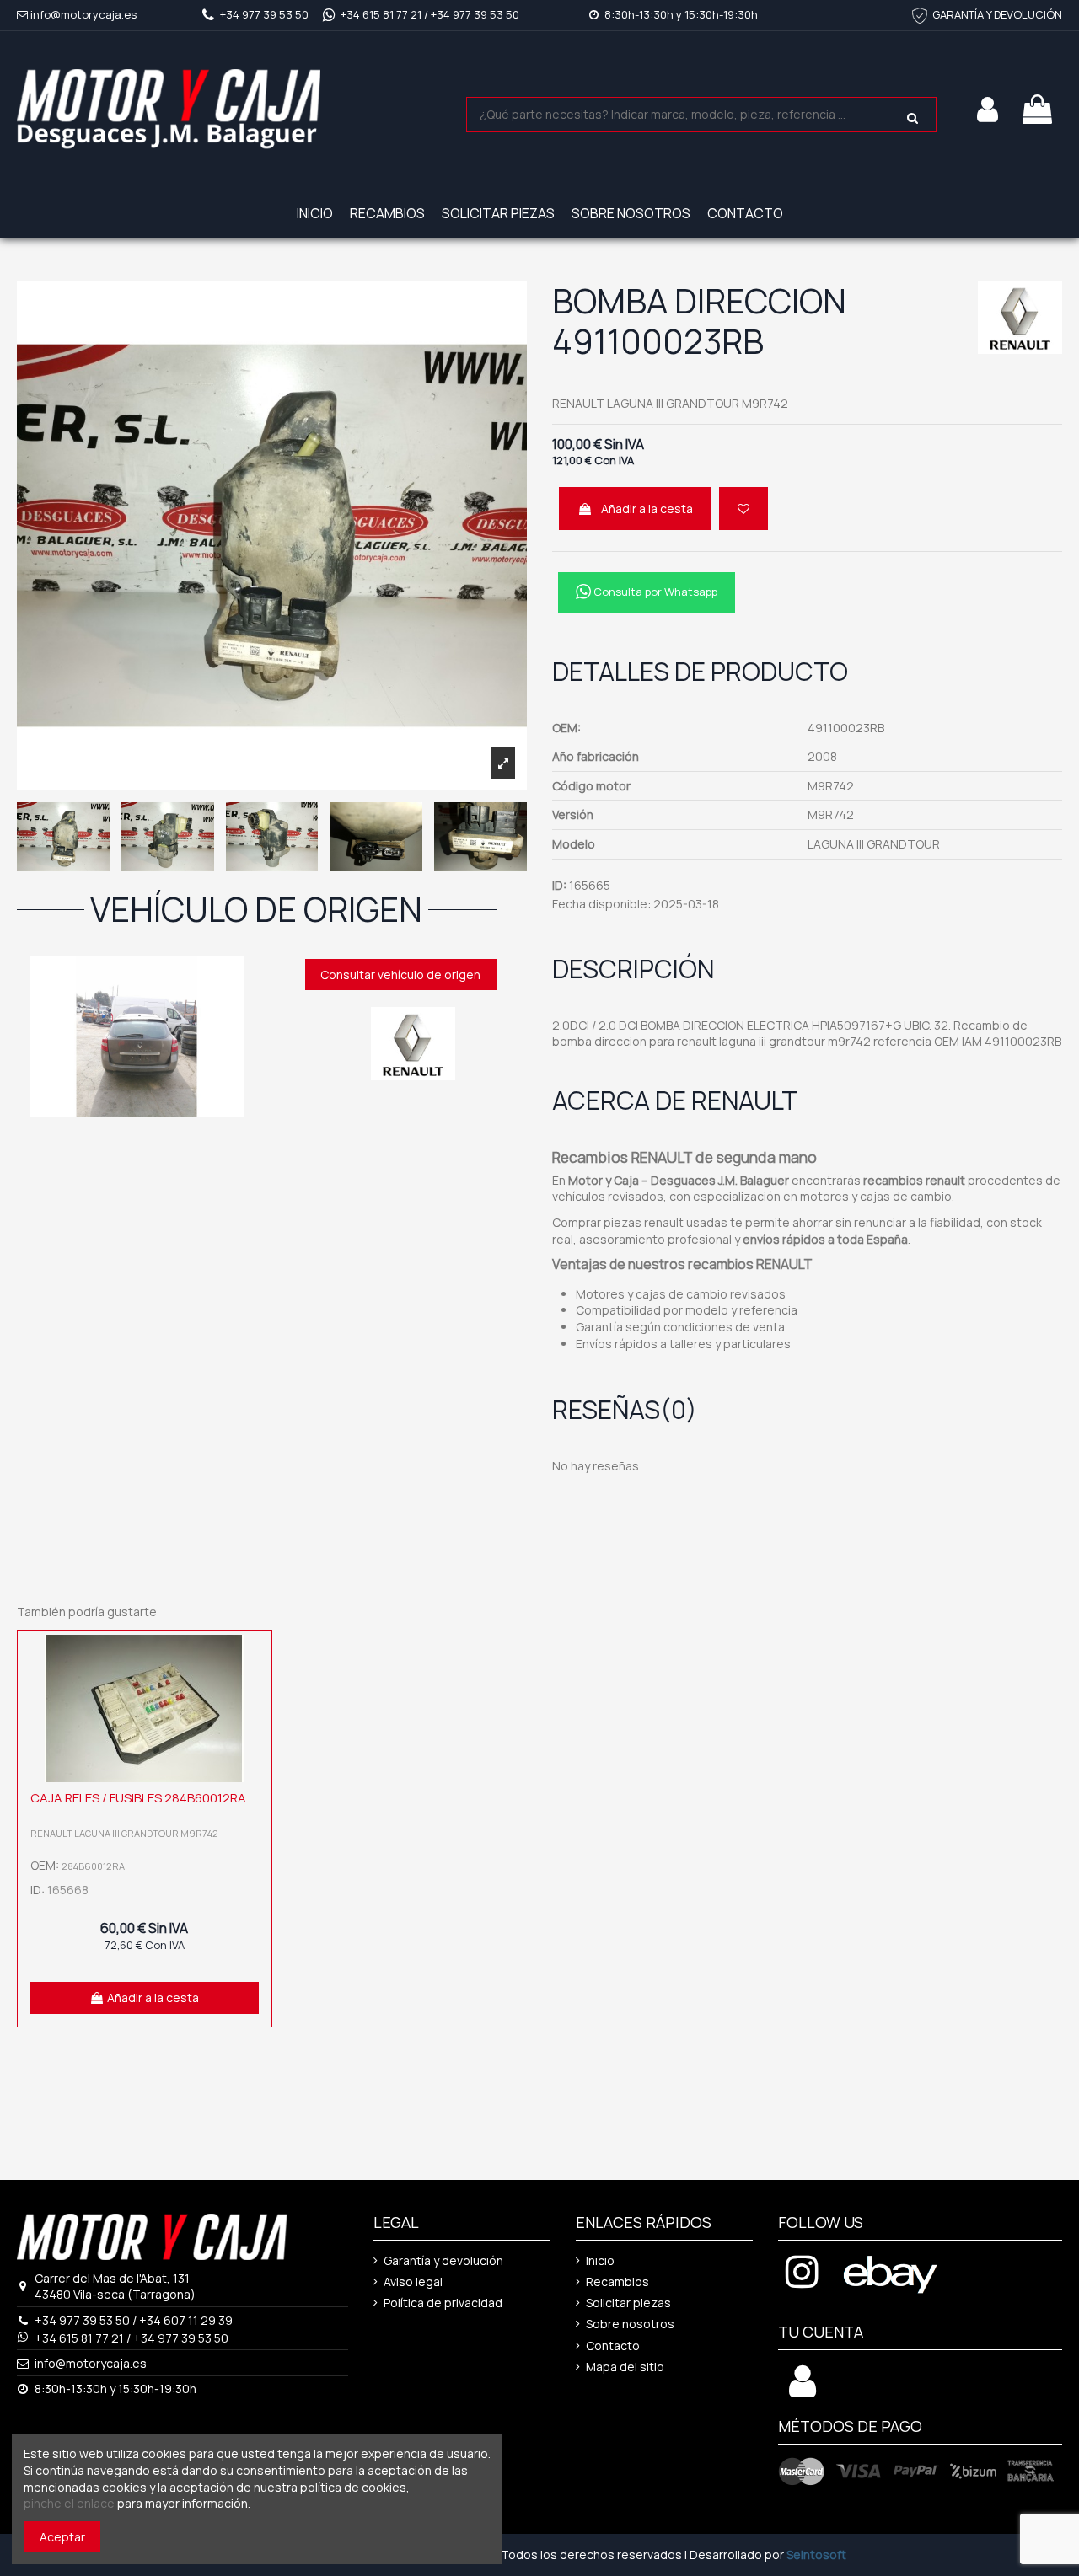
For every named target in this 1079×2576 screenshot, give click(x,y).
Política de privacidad (443, 2303)
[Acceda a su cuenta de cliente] (803, 2390)
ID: (559, 885)
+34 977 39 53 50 (264, 14)
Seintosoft (816, 2555)
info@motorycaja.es (83, 14)
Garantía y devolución (443, 2260)
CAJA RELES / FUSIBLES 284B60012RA (138, 1798)
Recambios (617, 2281)
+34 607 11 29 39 (186, 2320)
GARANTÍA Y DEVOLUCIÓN (997, 14)
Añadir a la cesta (647, 509)
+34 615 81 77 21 (381, 14)
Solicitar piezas (628, 2303)
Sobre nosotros (630, 2324)
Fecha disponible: (601, 904)
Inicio (600, 2260)
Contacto (613, 2346)
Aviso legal (413, 2281)
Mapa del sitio (625, 2367)
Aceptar (62, 2537)
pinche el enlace (69, 2503)
